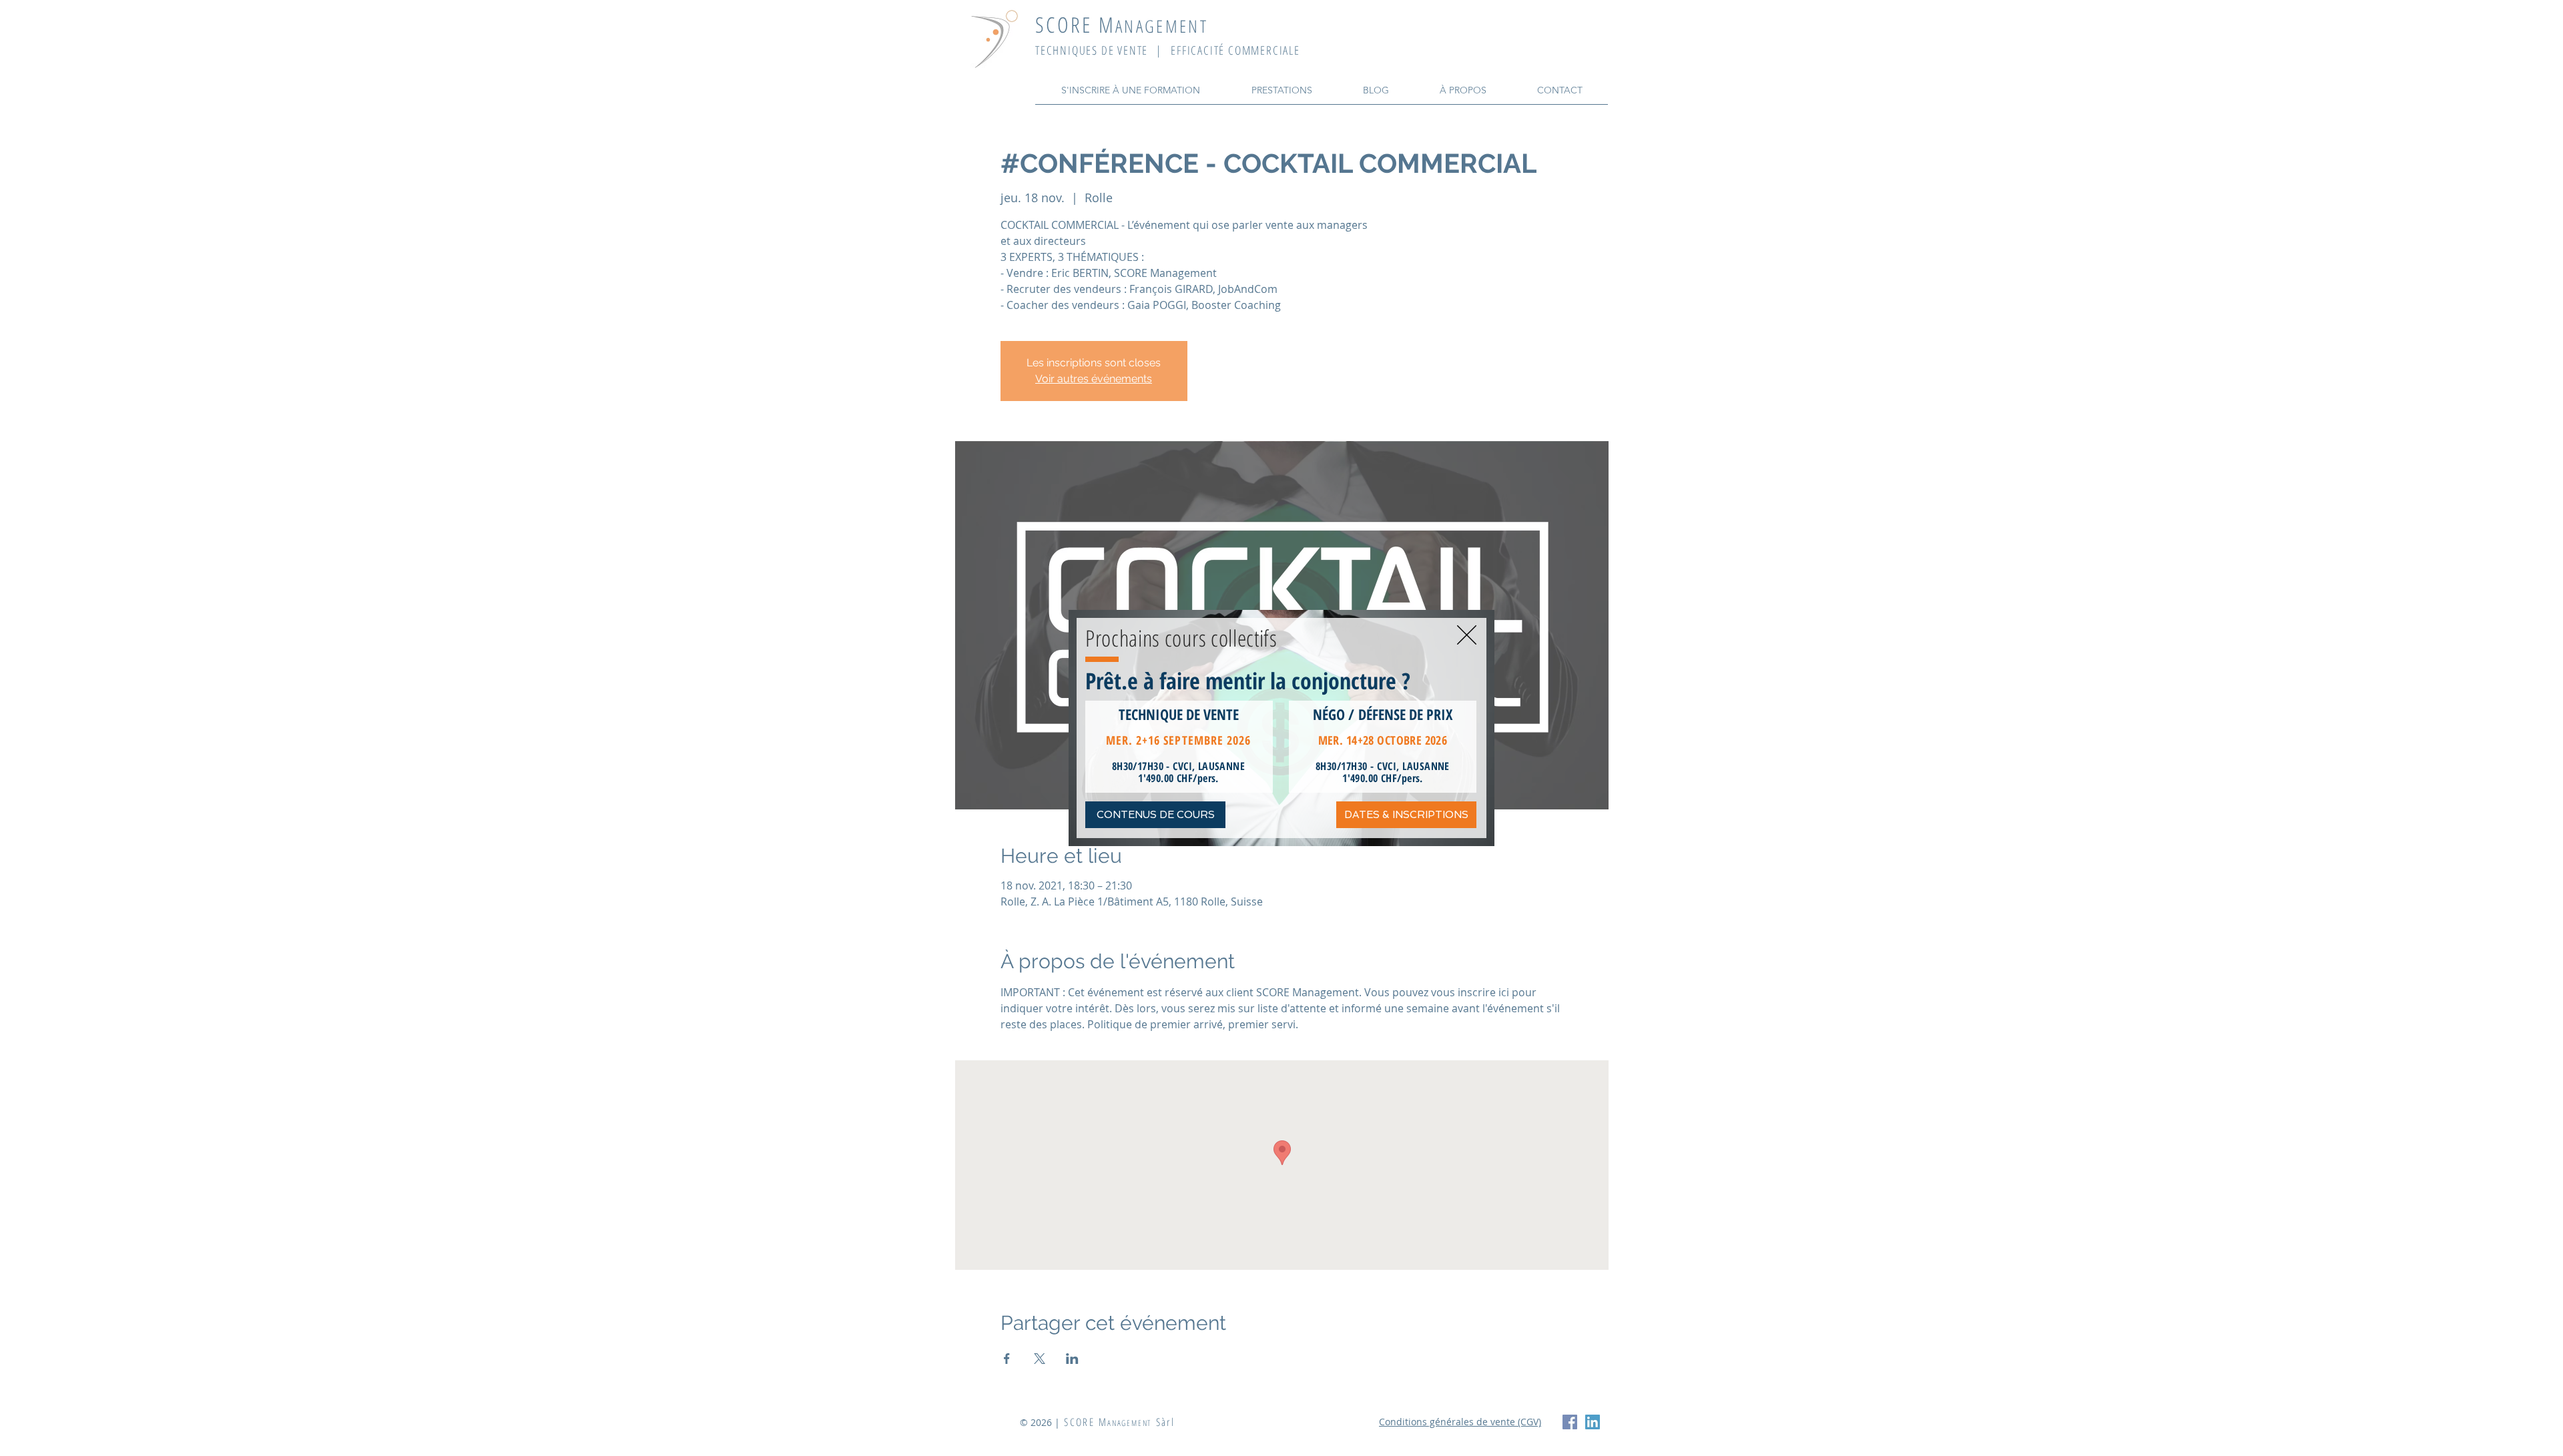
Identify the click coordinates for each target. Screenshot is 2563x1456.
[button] (1467, 635)
